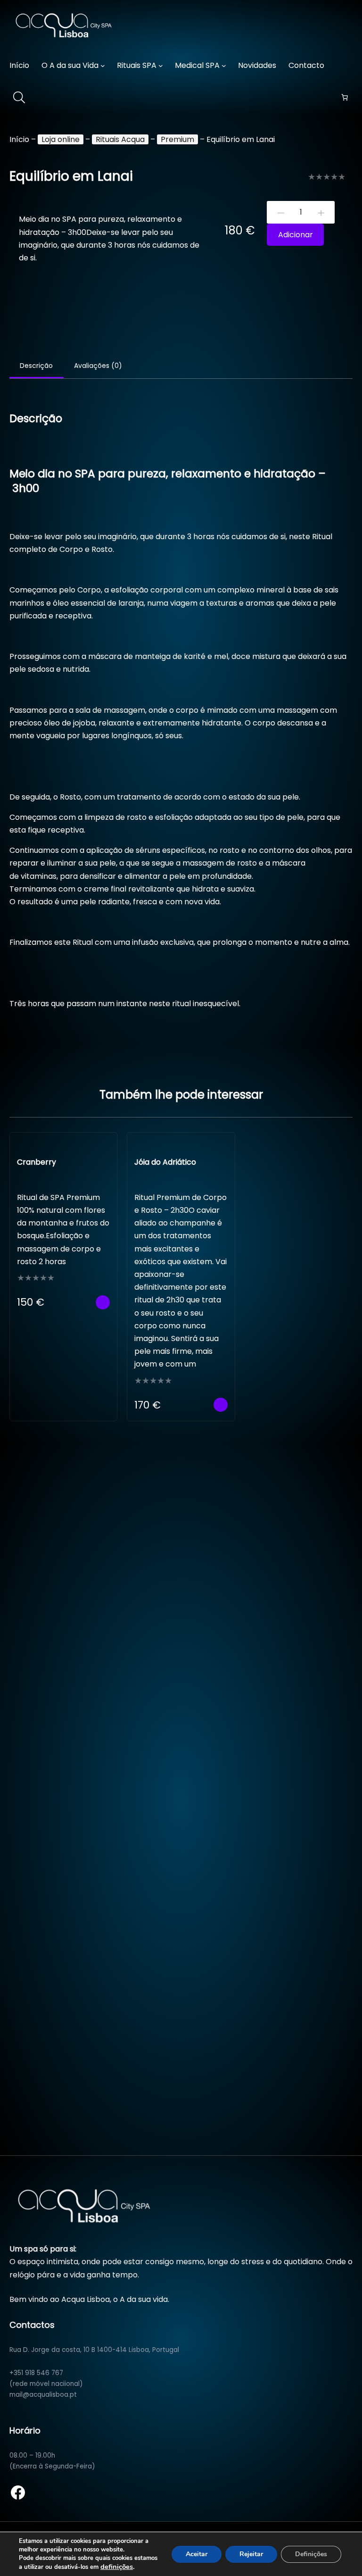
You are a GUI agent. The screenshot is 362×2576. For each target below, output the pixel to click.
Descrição (36, 366)
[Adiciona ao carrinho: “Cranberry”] (103, 1302)
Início (19, 139)
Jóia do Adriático (165, 1162)
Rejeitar (251, 2554)
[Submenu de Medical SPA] (224, 66)
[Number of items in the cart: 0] (345, 97)
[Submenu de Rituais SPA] (161, 66)
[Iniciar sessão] (347, 66)
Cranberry (37, 1162)
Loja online (61, 139)
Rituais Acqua (120, 139)
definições (117, 2567)
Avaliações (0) (98, 366)
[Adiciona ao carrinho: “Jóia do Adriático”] (221, 1405)
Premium (177, 139)
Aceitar (197, 2554)
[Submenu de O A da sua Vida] (103, 66)
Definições (311, 2554)
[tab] (37, 367)
